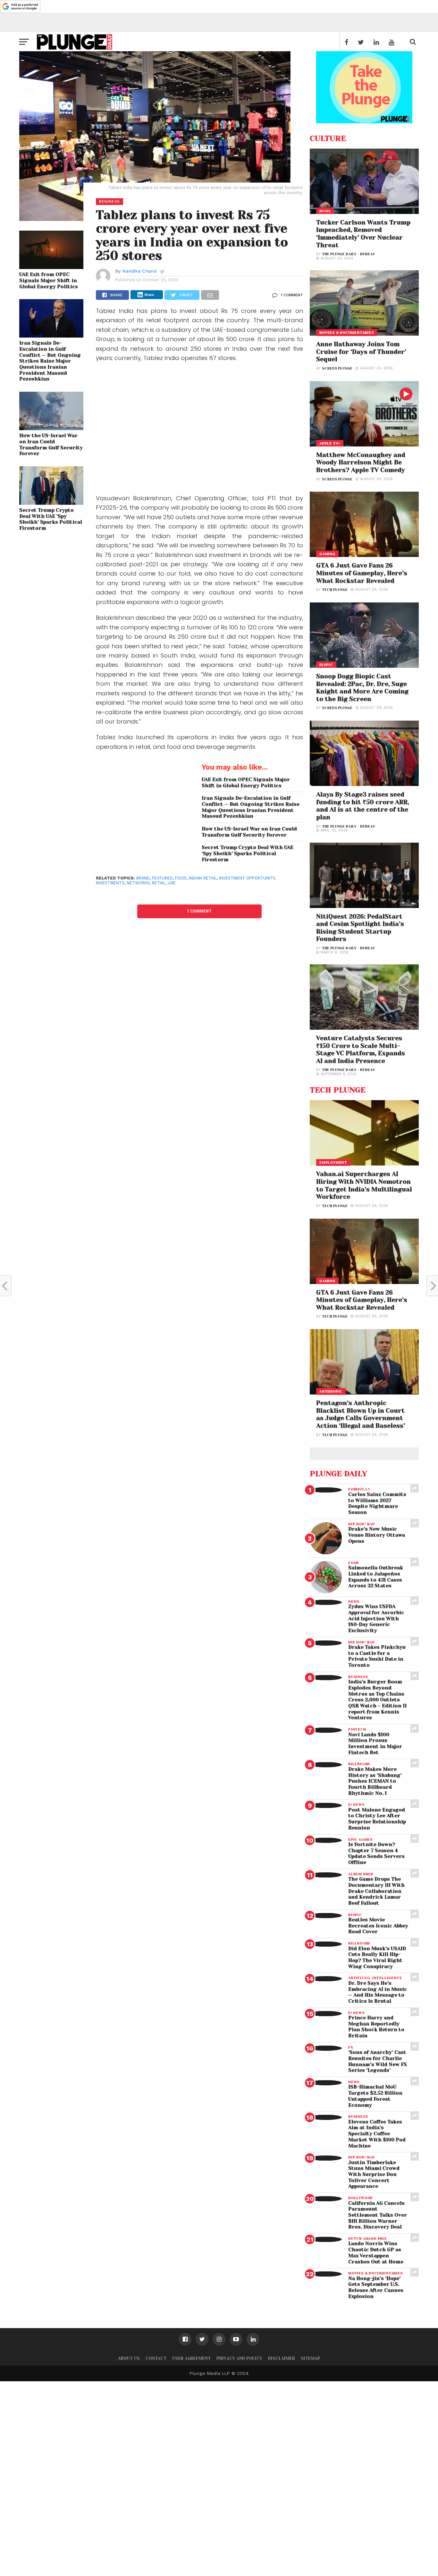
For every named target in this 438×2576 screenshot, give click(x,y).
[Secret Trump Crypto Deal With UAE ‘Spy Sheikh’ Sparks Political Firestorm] (51, 503)
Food (181, 878)
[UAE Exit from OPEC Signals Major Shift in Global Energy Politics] (51, 267)
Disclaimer (282, 2358)
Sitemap (311, 2358)
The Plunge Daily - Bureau (349, 254)
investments (110, 883)
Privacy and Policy (239, 2358)
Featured (162, 878)
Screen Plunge (337, 368)
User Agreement (191, 2358)
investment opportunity (247, 878)
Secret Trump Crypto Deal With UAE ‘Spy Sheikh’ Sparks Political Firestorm (51, 519)
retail (159, 883)
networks (138, 883)
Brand (143, 878)
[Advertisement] (199, 433)
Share (149, 295)
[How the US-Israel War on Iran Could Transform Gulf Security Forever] (51, 428)
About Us (129, 2358)
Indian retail (203, 878)
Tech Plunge (335, 590)
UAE (172, 883)
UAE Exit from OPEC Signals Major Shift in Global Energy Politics (49, 280)
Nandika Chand (139, 271)
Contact (156, 2358)
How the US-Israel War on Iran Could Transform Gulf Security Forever (51, 445)
